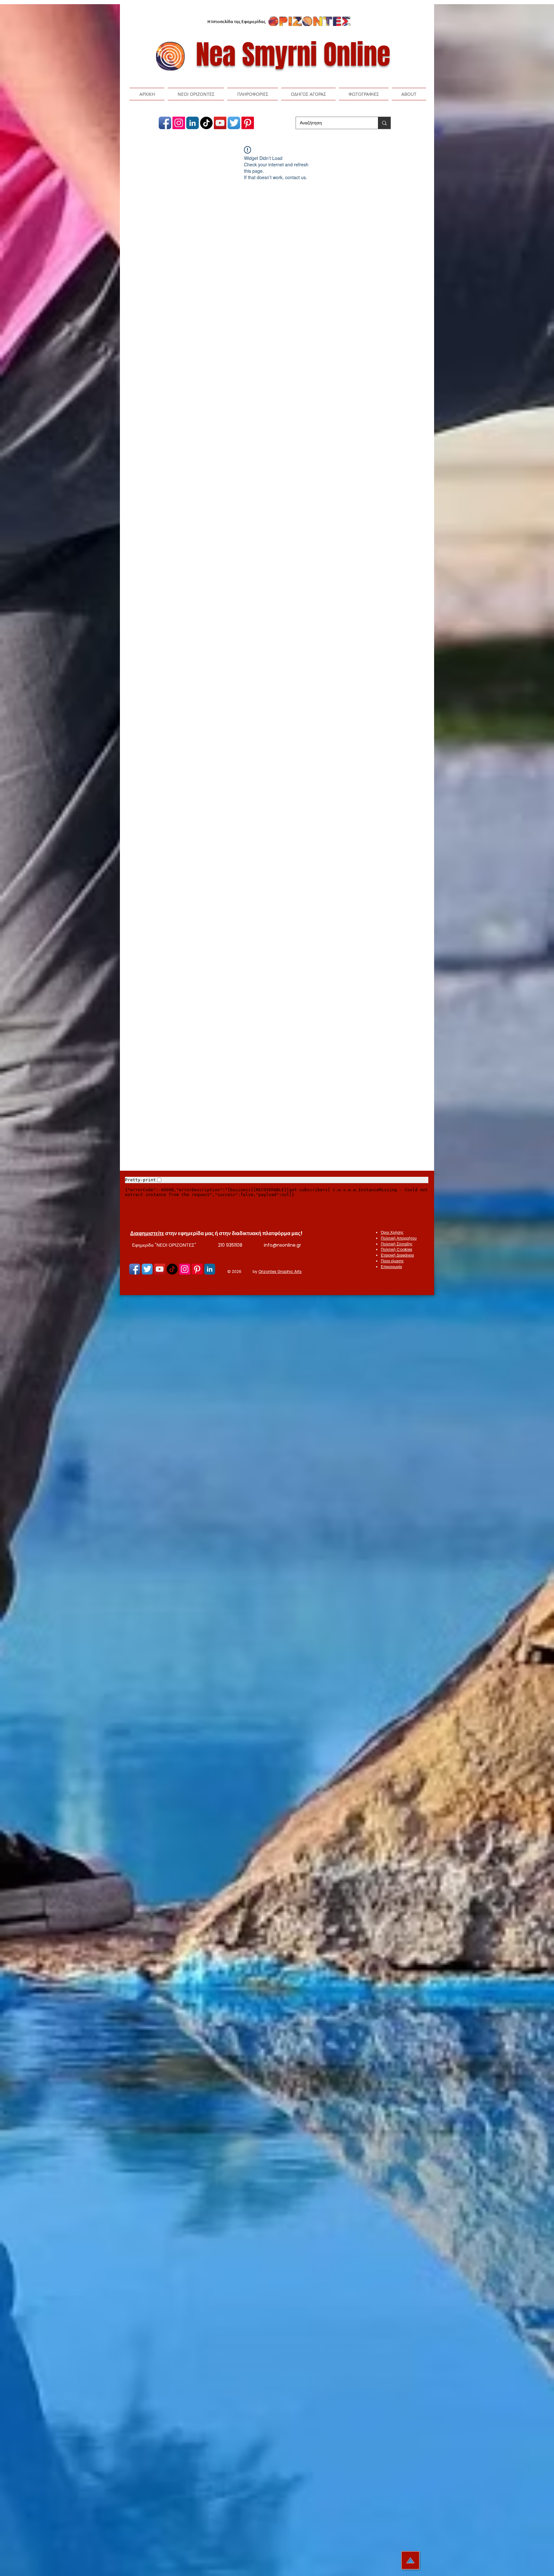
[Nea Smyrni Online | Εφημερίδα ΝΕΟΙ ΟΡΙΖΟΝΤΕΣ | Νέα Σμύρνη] (165, 123)
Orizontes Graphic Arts (280, 1271)
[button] (196, 94)
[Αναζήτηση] (384, 123)
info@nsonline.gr (282, 1245)
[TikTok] (206, 123)
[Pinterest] (248, 123)
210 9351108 (230, 1245)
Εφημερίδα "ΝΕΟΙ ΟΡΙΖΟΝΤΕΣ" (164, 1245)
